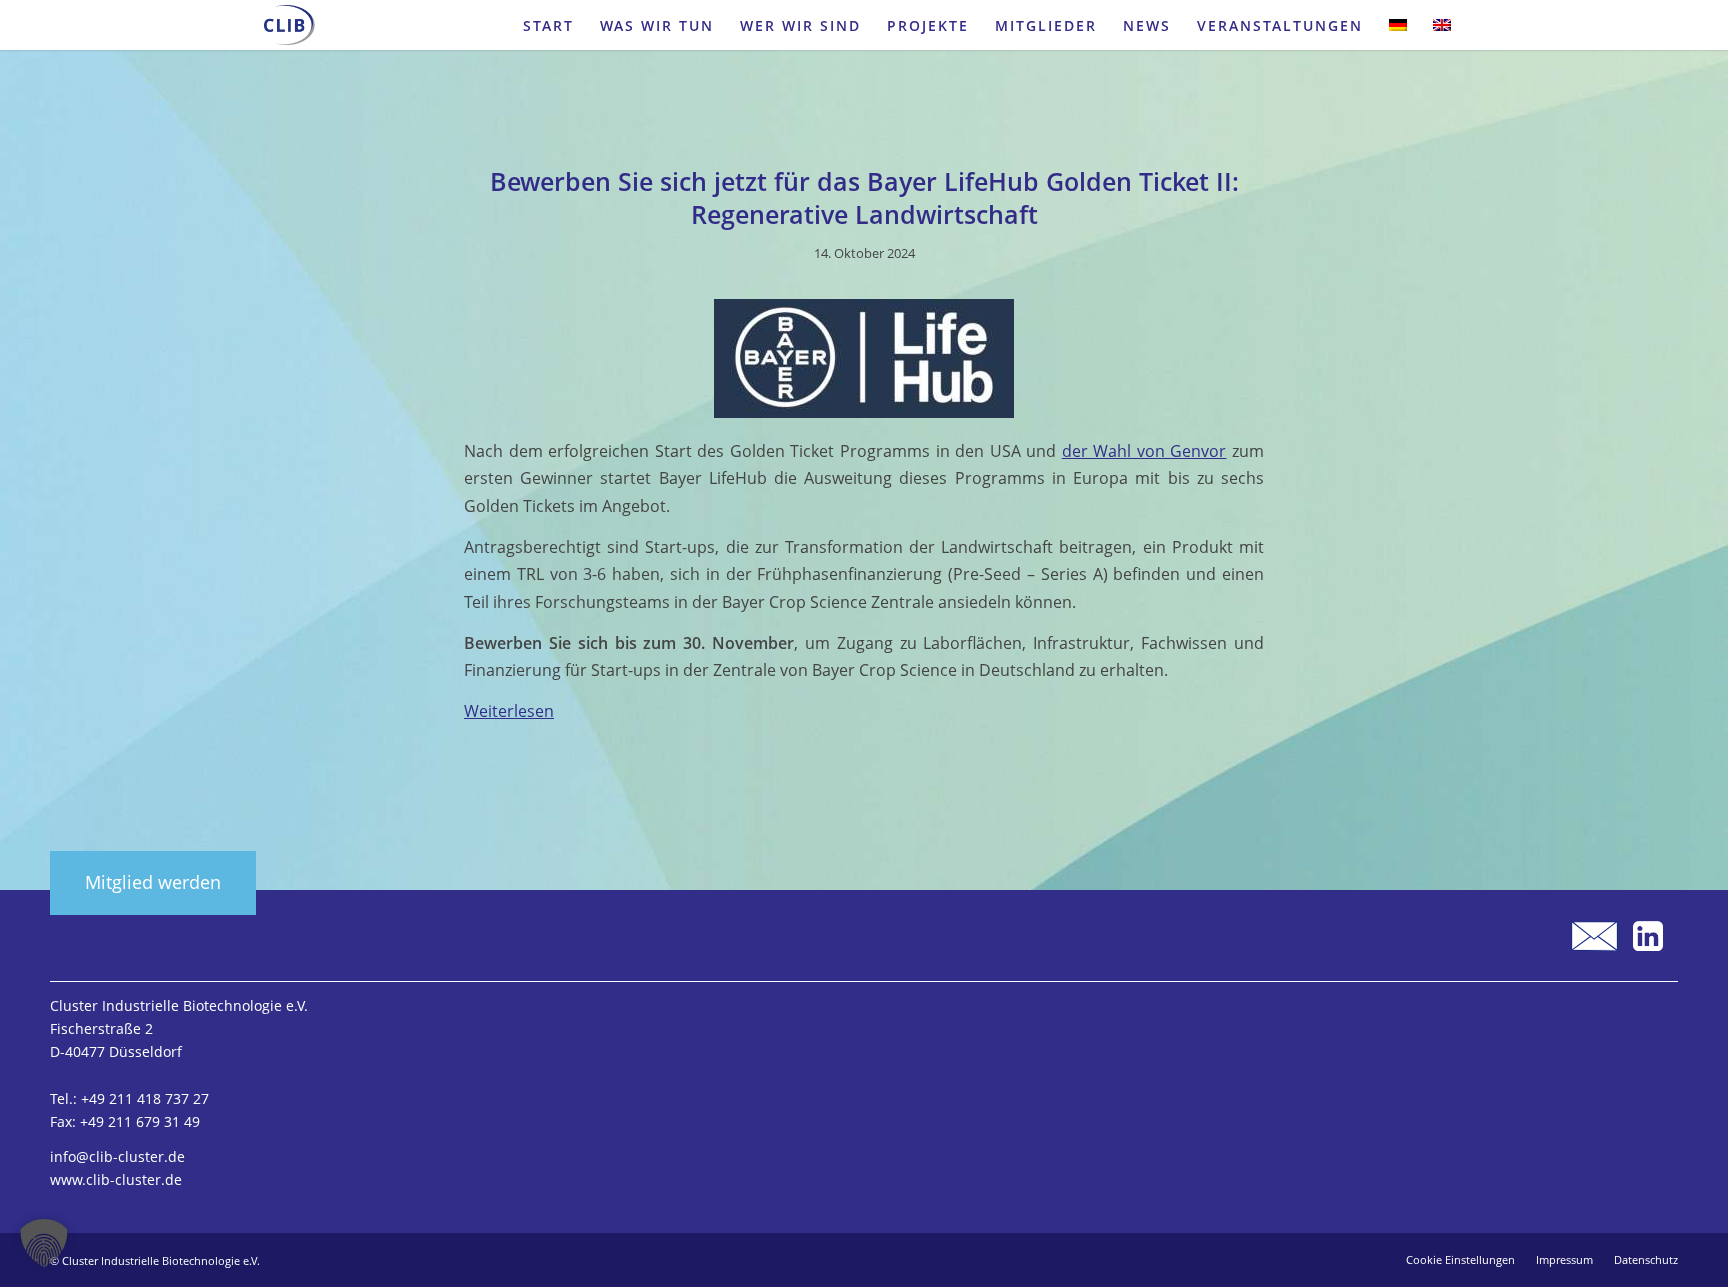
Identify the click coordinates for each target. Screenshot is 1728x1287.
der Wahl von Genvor (1144, 451)
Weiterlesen (509, 711)
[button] (44, 1243)
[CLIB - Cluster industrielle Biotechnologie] (289, 25)
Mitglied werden (153, 882)
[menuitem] (548, 25)
